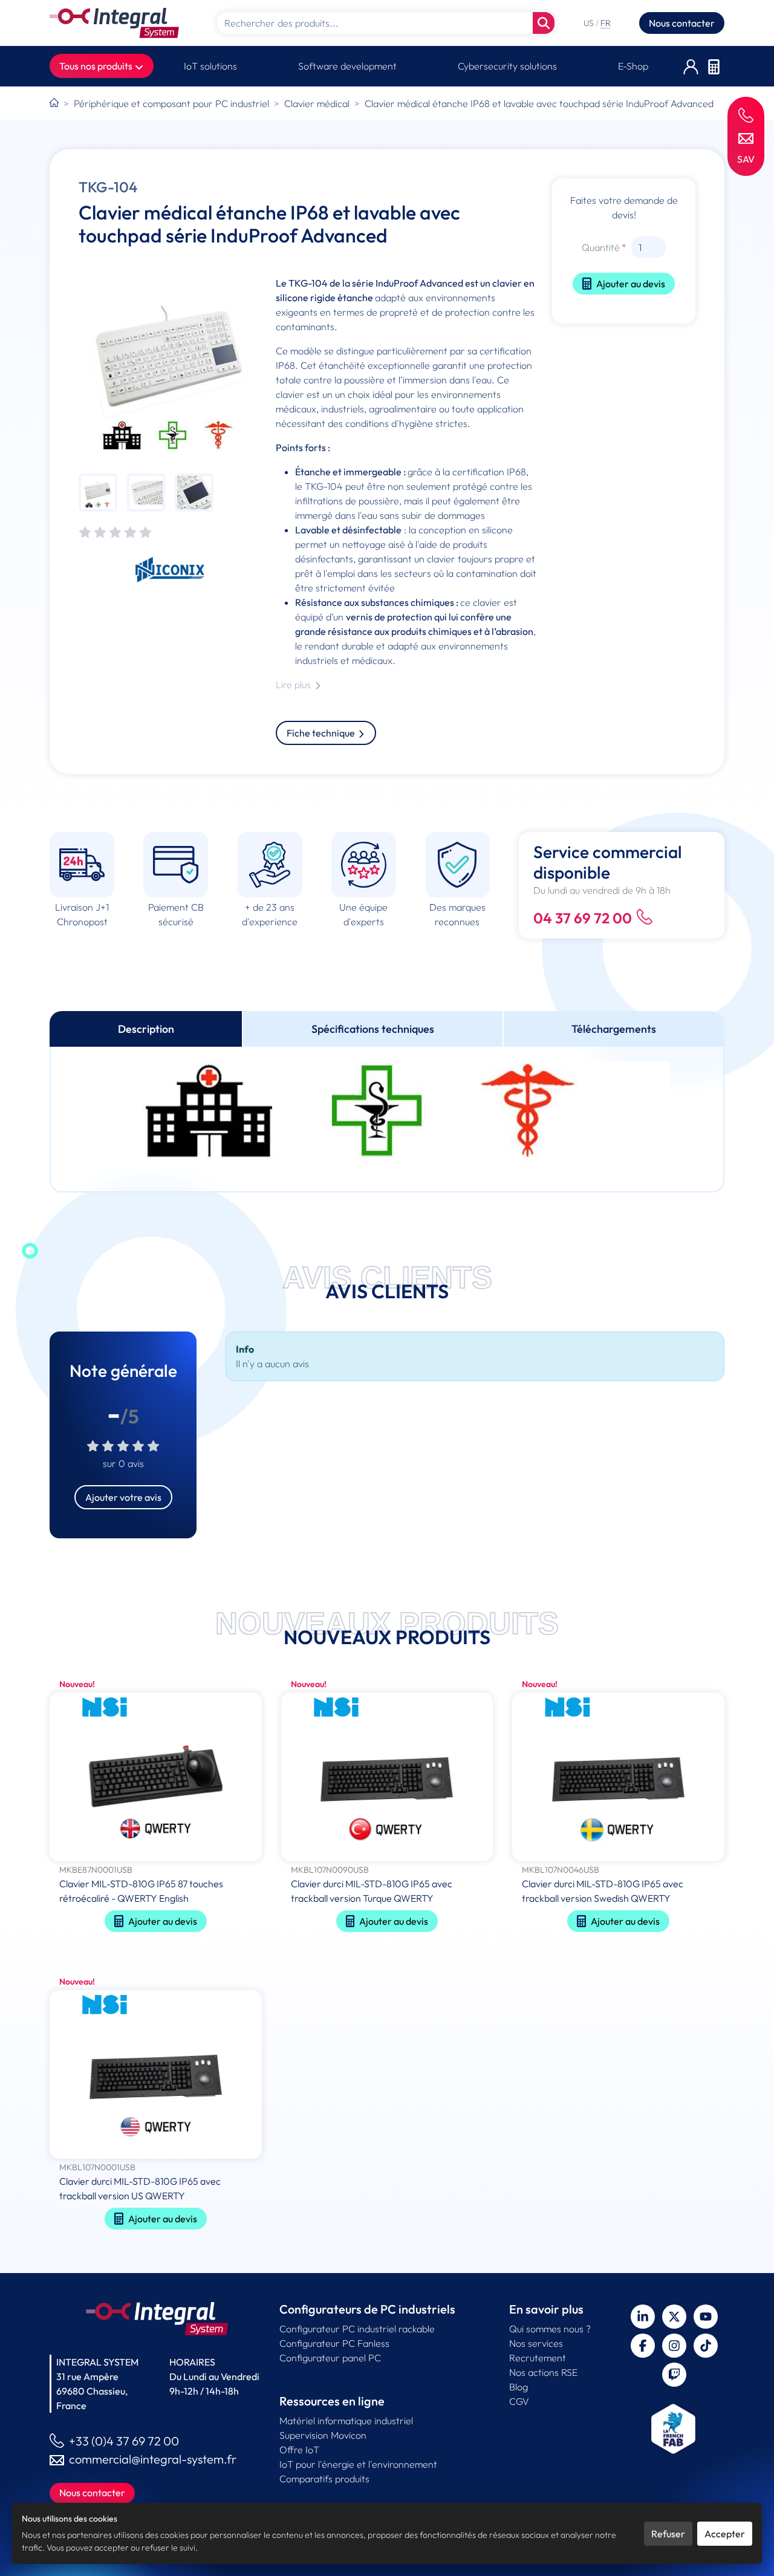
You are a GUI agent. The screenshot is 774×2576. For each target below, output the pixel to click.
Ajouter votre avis (123, 1497)
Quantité (601, 247)
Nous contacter (682, 23)
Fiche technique (322, 733)
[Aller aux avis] (115, 533)
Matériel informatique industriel (346, 2421)
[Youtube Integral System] (706, 2317)
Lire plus (294, 685)
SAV (746, 159)
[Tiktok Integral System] (706, 2346)
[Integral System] (114, 23)
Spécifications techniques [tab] (373, 1029)
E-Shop (633, 66)
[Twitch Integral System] (674, 2375)
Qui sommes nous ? (550, 2329)
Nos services (536, 2343)
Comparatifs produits (324, 2479)
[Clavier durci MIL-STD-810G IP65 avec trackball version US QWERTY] (156, 2076)
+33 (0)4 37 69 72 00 (124, 2441)
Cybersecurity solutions (507, 66)
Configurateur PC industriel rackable (357, 2329)
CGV (519, 2401)
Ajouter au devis (631, 284)
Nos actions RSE (543, 2372)
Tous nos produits (97, 66)
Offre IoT (299, 2450)
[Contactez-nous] (746, 137)
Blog (519, 2387)
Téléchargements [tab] (614, 1029)
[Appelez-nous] (746, 115)
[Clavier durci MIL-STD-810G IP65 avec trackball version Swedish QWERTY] (618, 1778)
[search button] (544, 23)
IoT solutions (210, 66)
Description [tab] (146, 1029)
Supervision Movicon (323, 2435)
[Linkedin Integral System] (643, 2317)
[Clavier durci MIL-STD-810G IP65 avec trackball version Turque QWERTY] (387, 1778)
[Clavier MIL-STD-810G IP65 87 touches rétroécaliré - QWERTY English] (156, 1778)
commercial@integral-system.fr (153, 2459)
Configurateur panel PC (330, 2358)
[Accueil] (54, 103)
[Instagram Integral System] (674, 2346)
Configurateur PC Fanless (334, 2343)
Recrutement (538, 2358)
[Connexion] (691, 66)
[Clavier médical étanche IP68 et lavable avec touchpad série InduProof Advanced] (170, 367)
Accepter (725, 2534)
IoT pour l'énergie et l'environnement (358, 2464)
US (590, 23)
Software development (347, 66)
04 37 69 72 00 (583, 918)
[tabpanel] (387, 1119)
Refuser (668, 2534)
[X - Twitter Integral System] (674, 2317)
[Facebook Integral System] (643, 2346)
